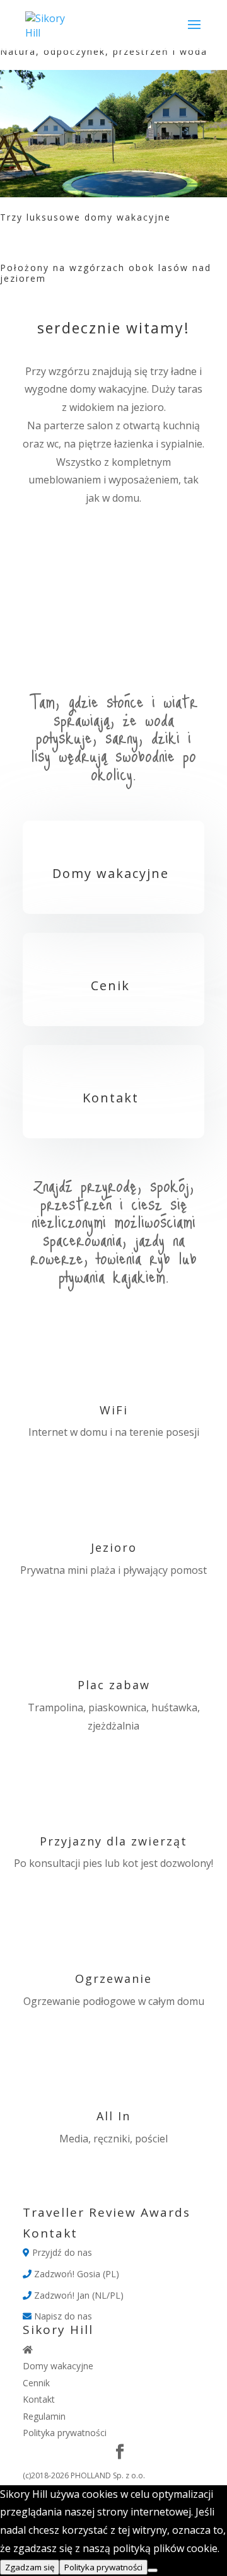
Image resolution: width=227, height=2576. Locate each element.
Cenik (110, 985)
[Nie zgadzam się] (153, 2570)
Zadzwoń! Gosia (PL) (75, 2274)
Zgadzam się (30, 2567)
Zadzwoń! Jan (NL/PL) (78, 2295)
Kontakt (111, 1098)
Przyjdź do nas (61, 2252)
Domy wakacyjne (111, 873)
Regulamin (44, 2416)
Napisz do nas (62, 2316)
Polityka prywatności (65, 2433)
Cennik (36, 2383)
